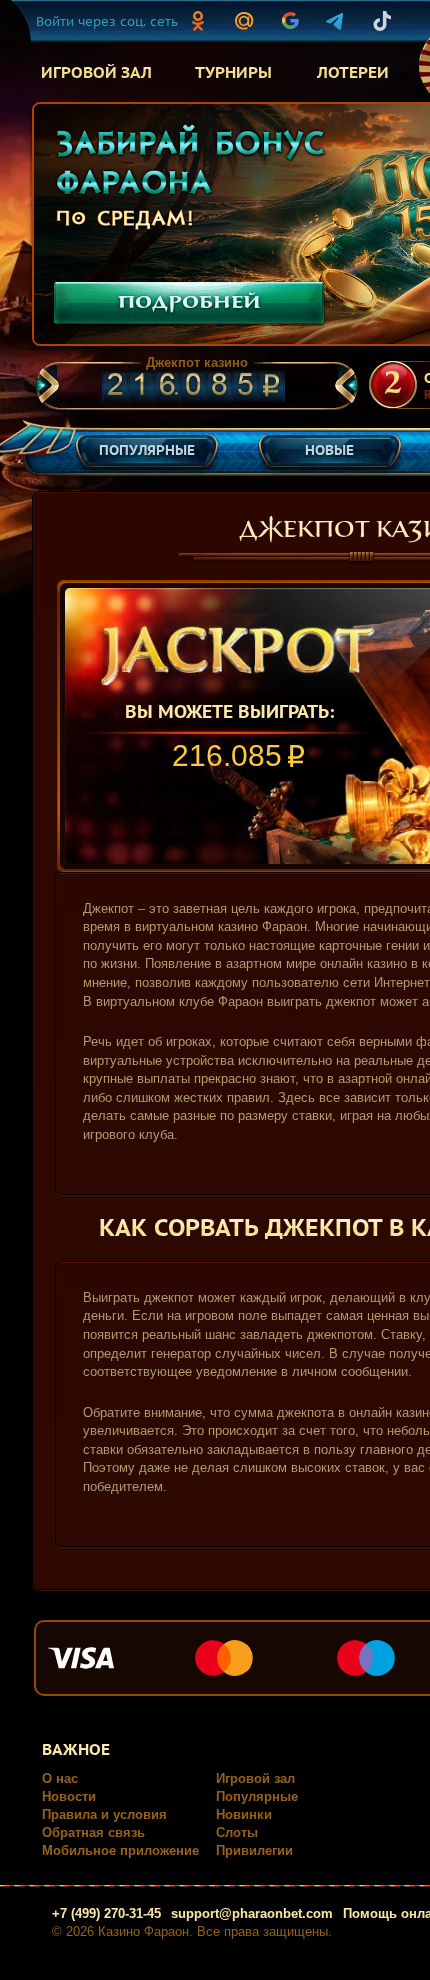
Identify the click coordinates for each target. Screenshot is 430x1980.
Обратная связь (93, 1832)
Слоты (237, 1832)
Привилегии (254, 1850)
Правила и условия (104, 1814)
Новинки (244, 1814)
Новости (69, 1796)
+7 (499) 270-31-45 (106, 1913)
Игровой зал (255, 1778)
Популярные (257, 1796)
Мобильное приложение (120, 1850)
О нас (60, 1778)
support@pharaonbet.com (252, 1913)
